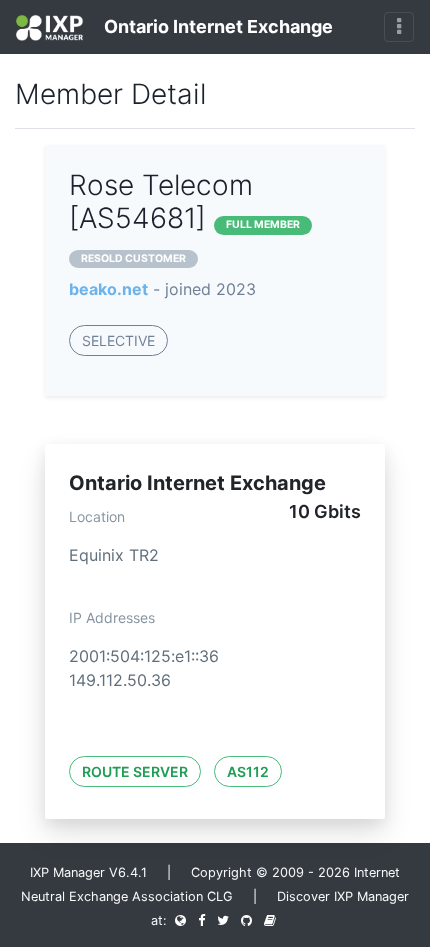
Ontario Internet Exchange (216, 26)
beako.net (108, 289)
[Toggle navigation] (399, 27)
